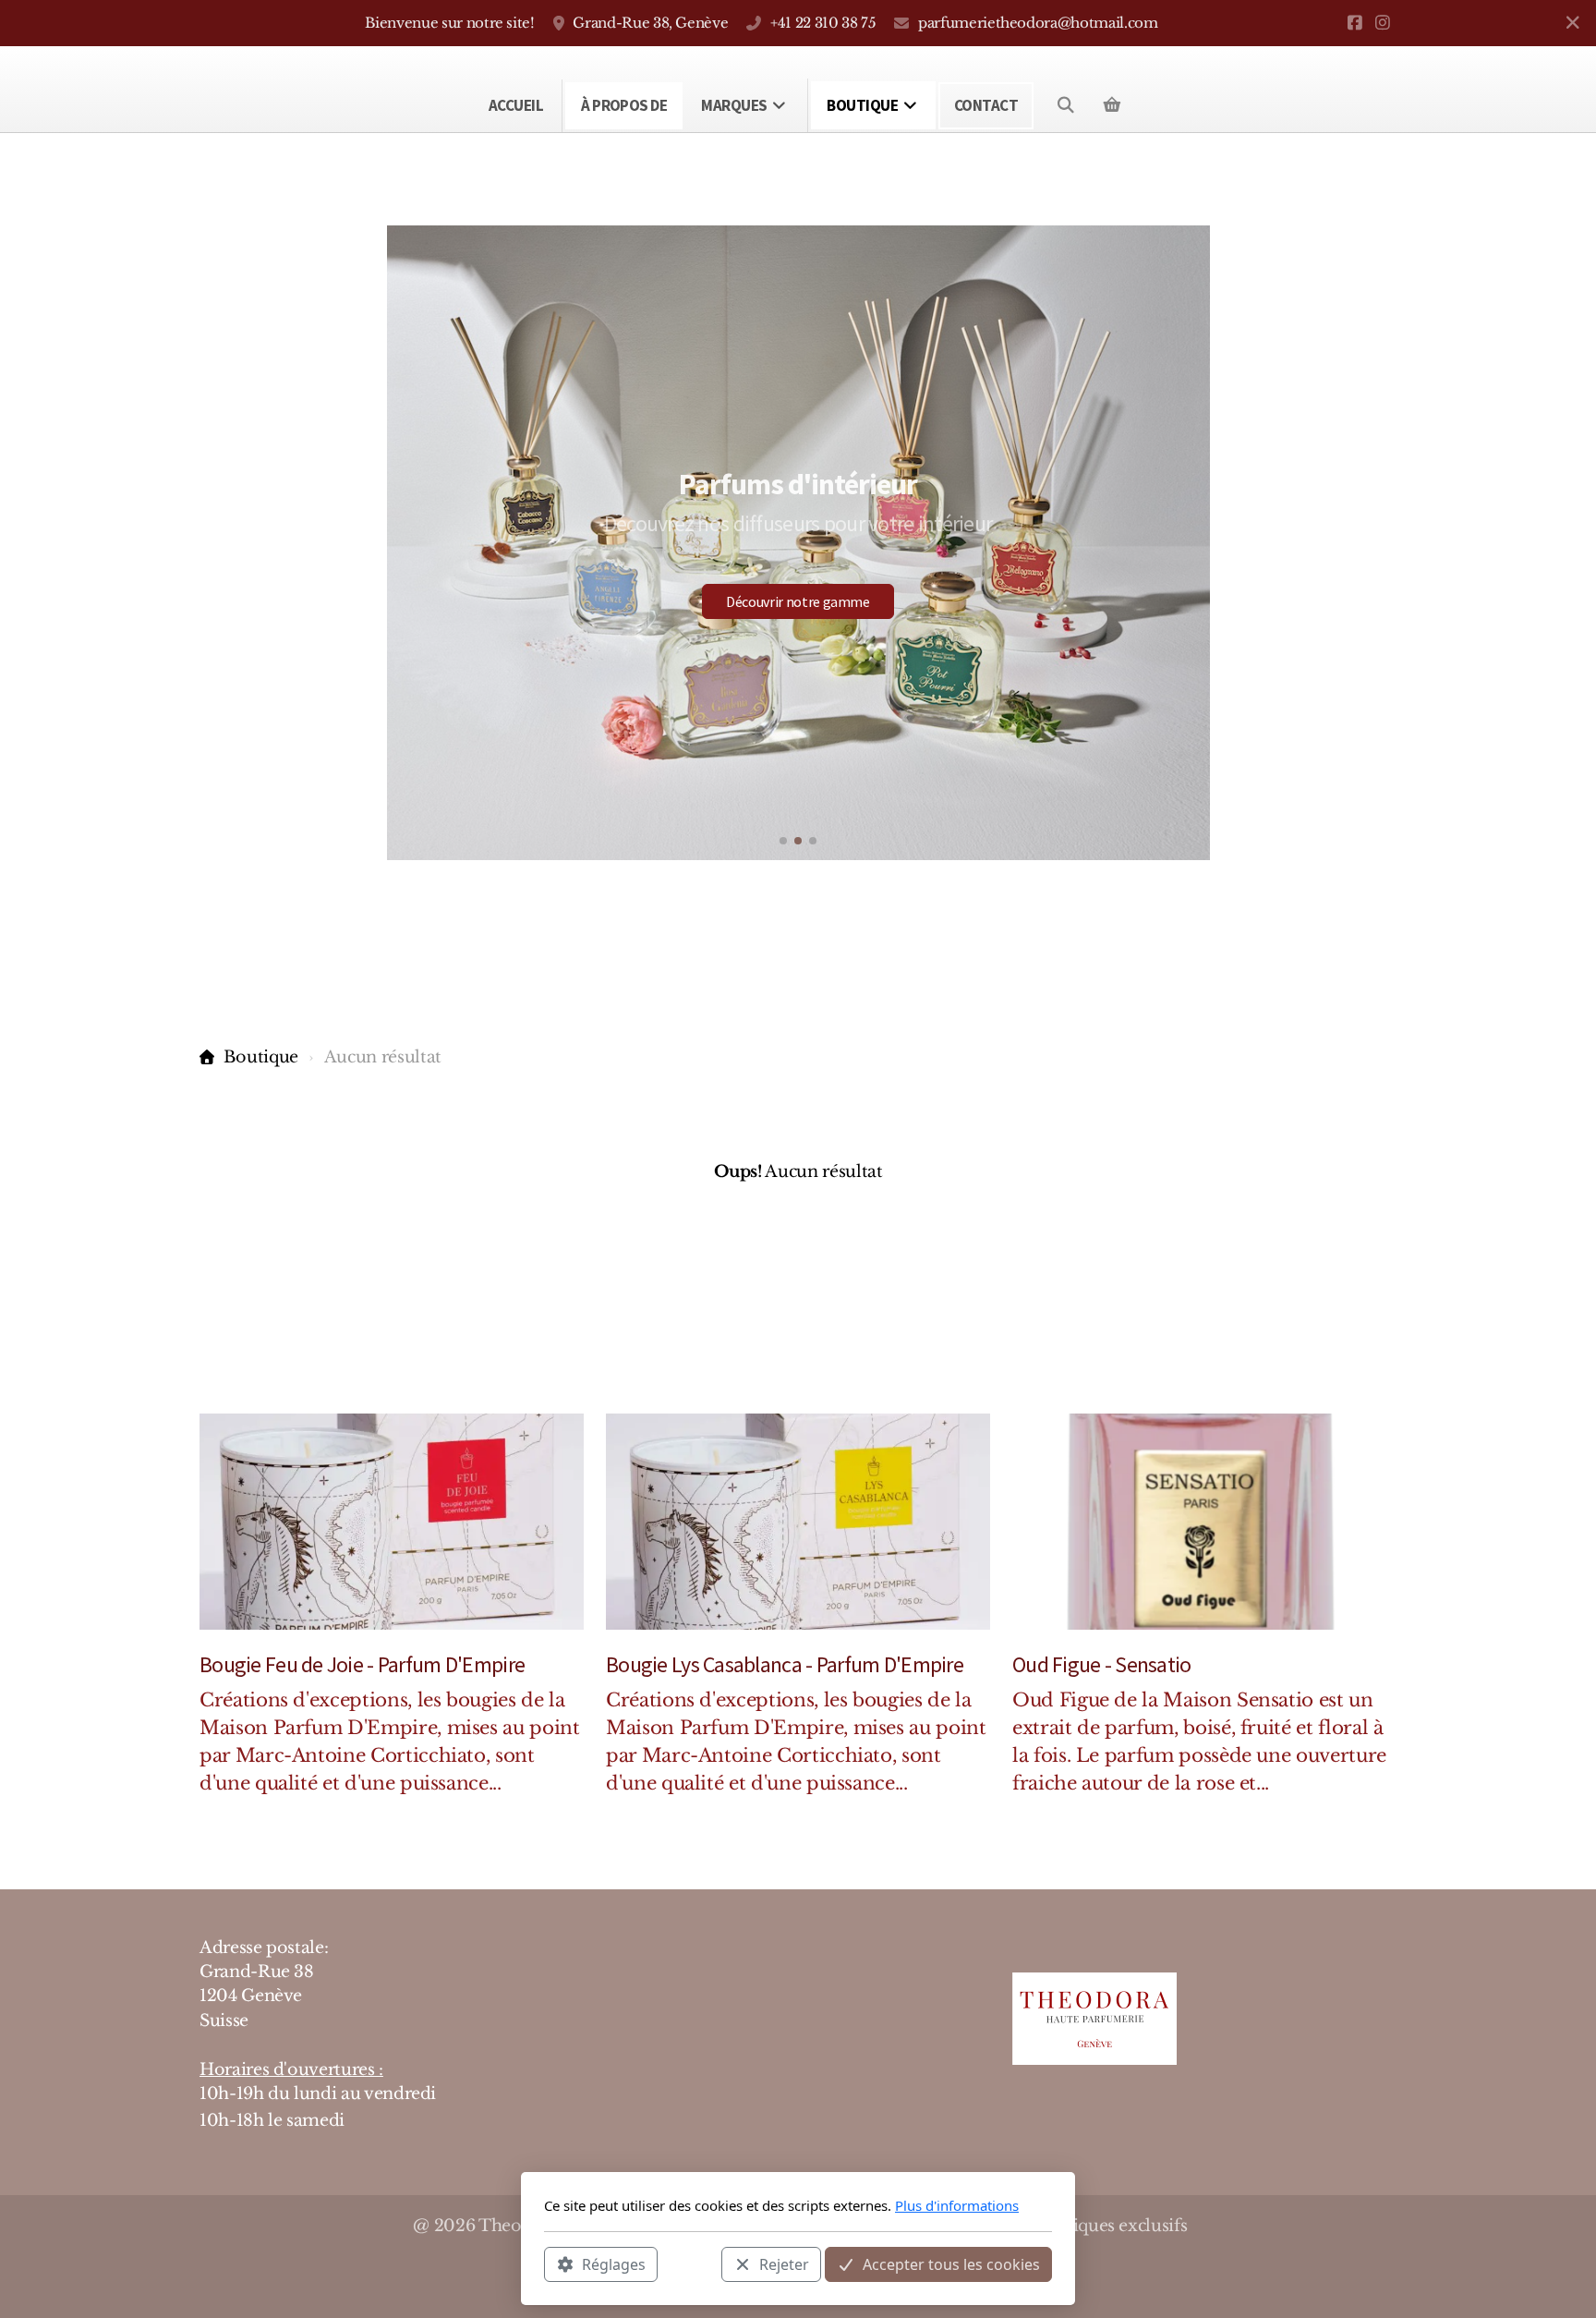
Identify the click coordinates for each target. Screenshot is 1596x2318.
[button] (783, 841)
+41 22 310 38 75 (823, 23)
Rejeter (784, 2263)
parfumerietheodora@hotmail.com (1038, 23)
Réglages (614, 2263)
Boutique (261, 1057)
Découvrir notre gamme (798, 601)
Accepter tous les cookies (951, 2263)
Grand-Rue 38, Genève (650, 23)
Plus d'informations (957, 2205)
